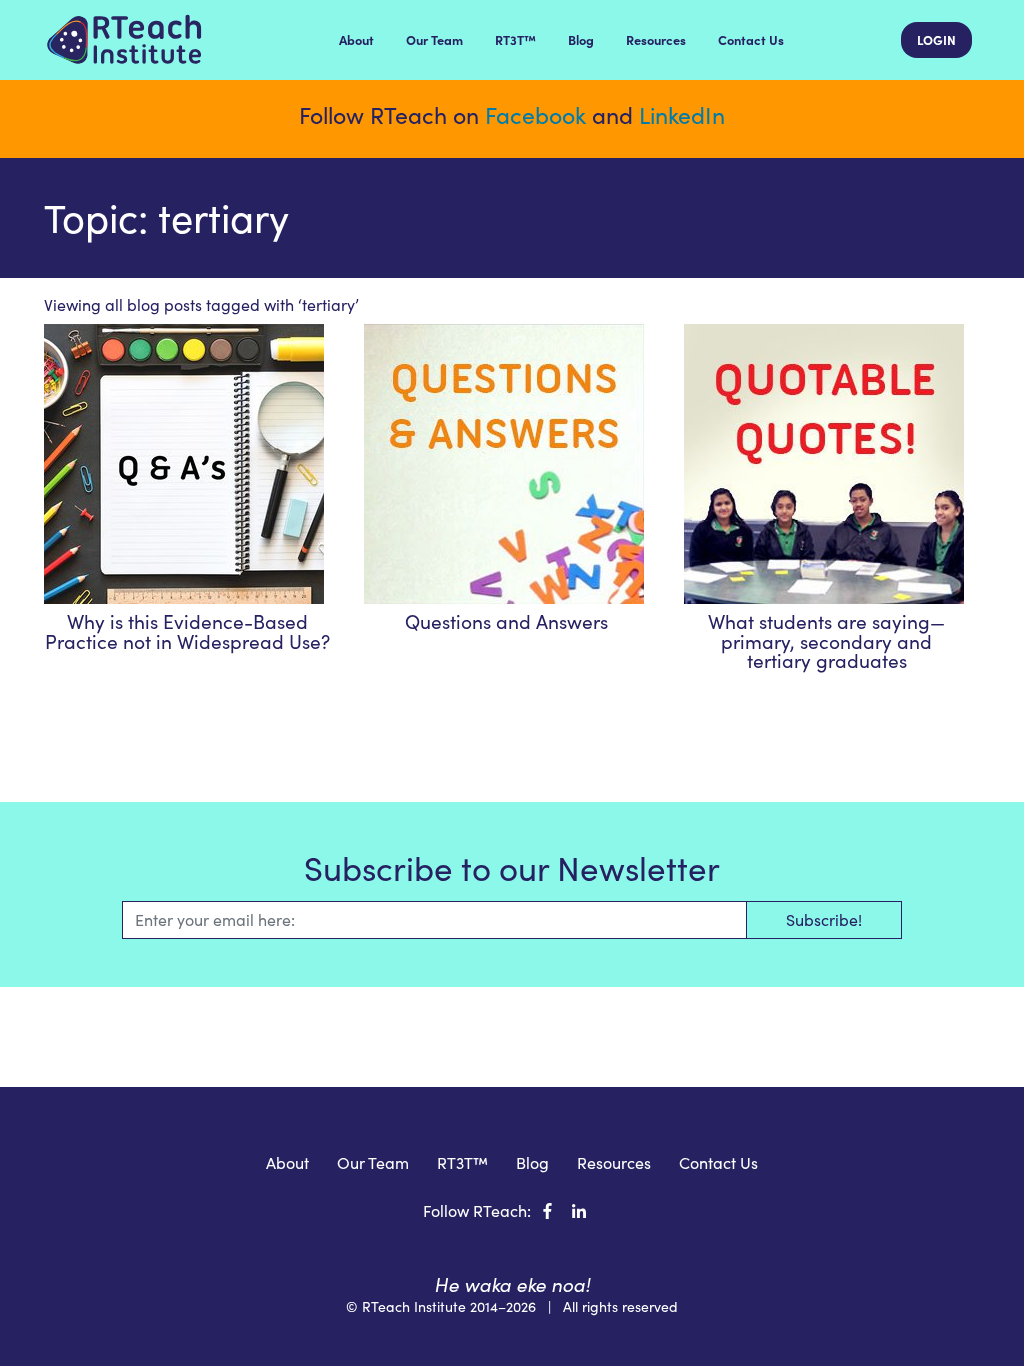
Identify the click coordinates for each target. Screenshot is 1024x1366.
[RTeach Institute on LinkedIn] (579, 1210)
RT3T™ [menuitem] (515, 39)
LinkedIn (682, 114)
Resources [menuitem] (656, 39)
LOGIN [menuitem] (936, 39)
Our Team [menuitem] (434, 39)
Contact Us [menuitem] (751, 39)
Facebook (535, 114)
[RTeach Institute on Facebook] (547, 1210)
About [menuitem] (356, 39)
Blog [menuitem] (581, 39)
